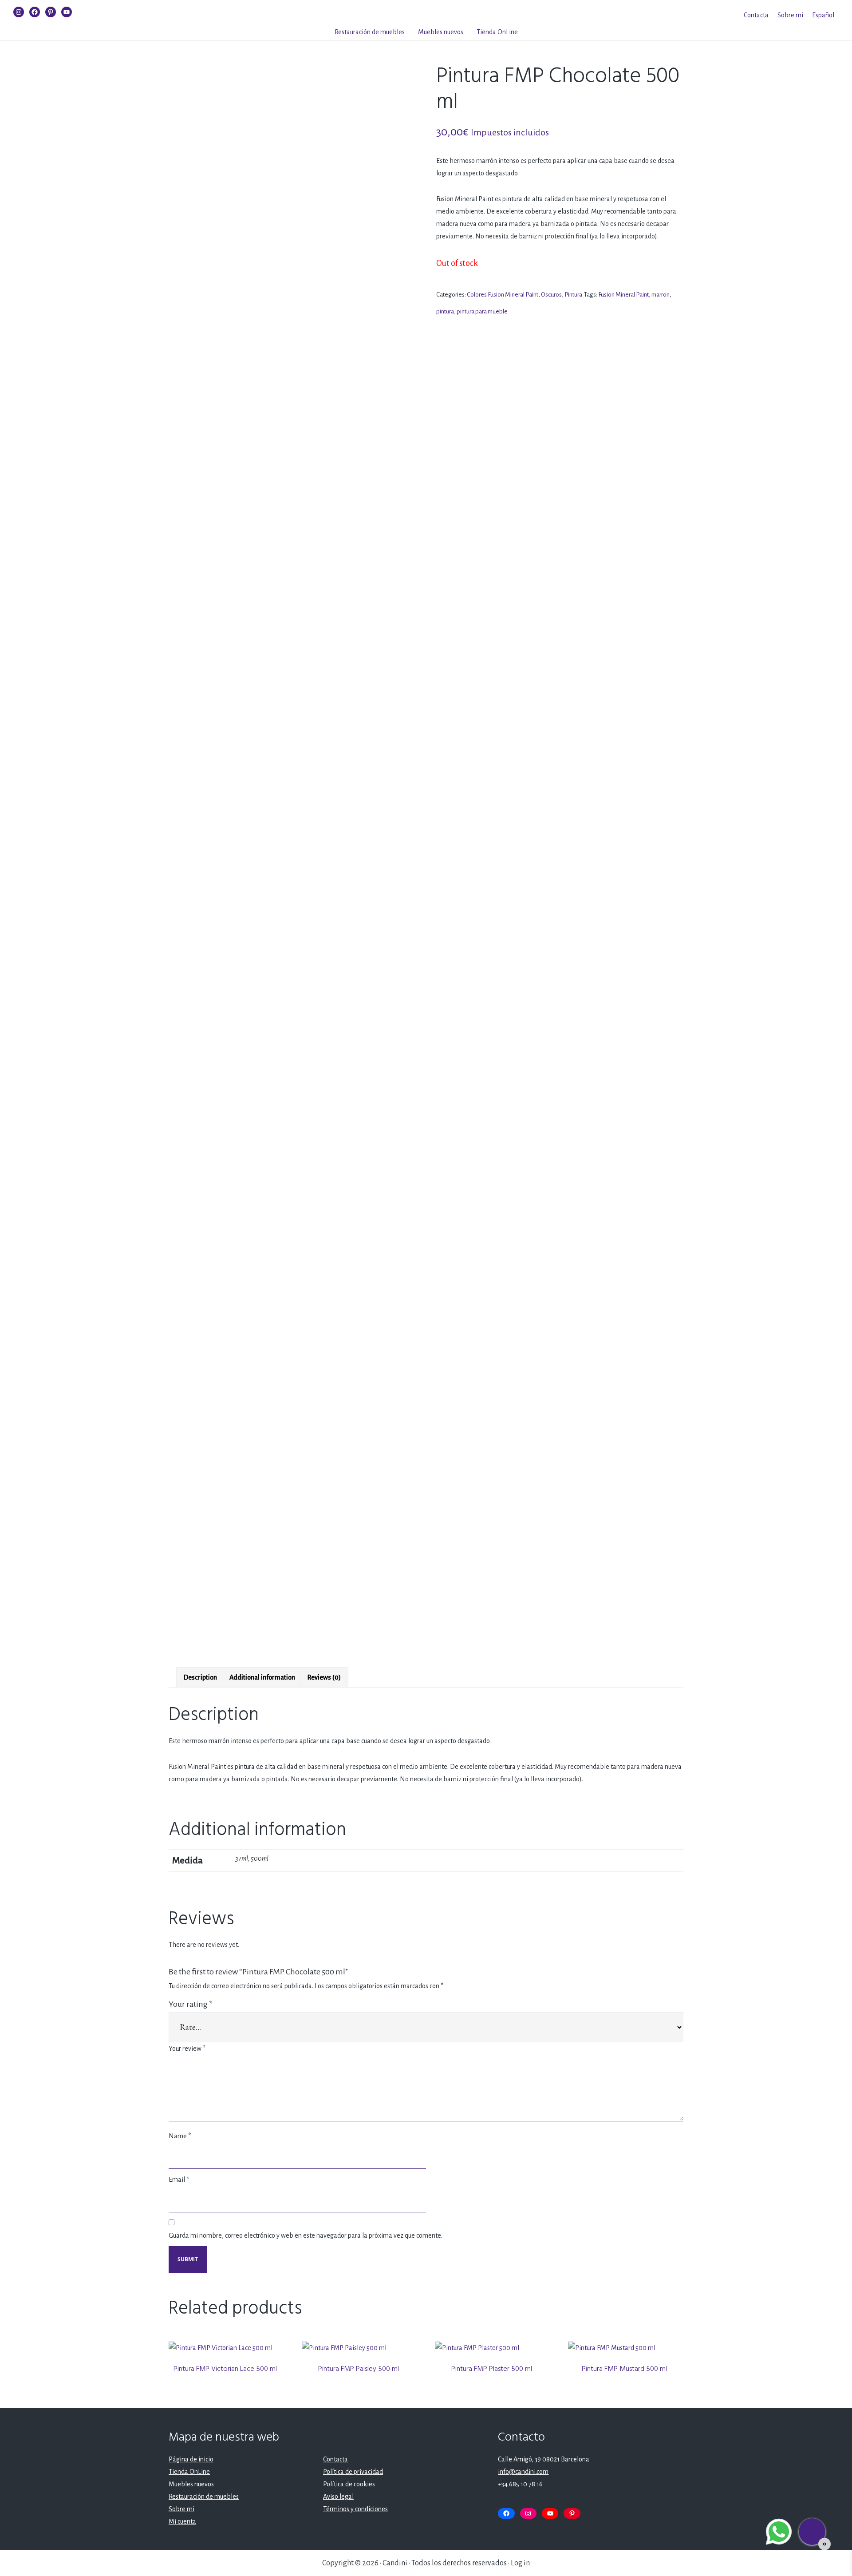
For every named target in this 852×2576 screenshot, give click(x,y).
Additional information (262, 1677)
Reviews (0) (324, 1677)
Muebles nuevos (441, 32)
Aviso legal (338, 2497)
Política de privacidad (353, 2472)
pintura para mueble (482, 311)
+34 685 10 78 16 (520, 2484)
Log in (520, 2563)
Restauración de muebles (370, 32)
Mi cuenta (182, 2521)
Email (179, 2180)
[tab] (200, 1677)
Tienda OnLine (497, 32)
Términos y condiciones (355, 2509)
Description (200, 1677)
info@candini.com (523, 2472)
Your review (187, 2049)
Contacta (756, 15)
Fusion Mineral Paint (623, 295)
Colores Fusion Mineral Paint (503, 295)
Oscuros (551, 295)
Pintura (573, 295)
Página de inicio (191, 2459)
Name (180, 2136)
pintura (445, 311)
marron (661, 295)
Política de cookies (349, 2484)
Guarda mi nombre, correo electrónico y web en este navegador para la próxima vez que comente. (306, 2235)
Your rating (191, 2004)
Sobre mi (790, 15)
